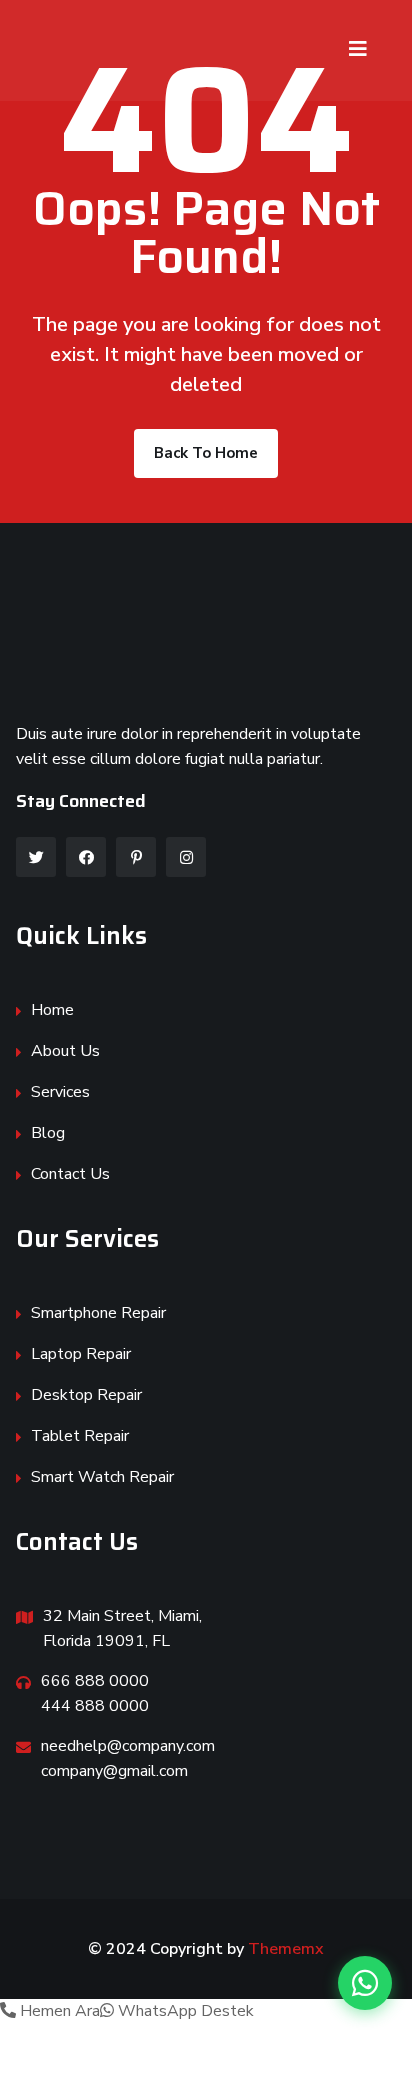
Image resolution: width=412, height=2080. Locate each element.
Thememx (286, 1949)
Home (52, 1010)
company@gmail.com (114, 1771)
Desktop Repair (86, 1395)
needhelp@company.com (128, 1746)
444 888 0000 (95, 1706)
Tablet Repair (80, 1436)
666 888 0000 (95, 1681)
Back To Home (206, 453)
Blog (48, 1133)
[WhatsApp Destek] (365, 1983)
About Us (65, 1051)
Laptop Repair (81, 1354)
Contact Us (70, 1174)
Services (60, 1092)
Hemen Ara (58, 2011)
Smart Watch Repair (102, 1477)
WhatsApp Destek (184, 2011)
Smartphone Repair (98, 1313)
